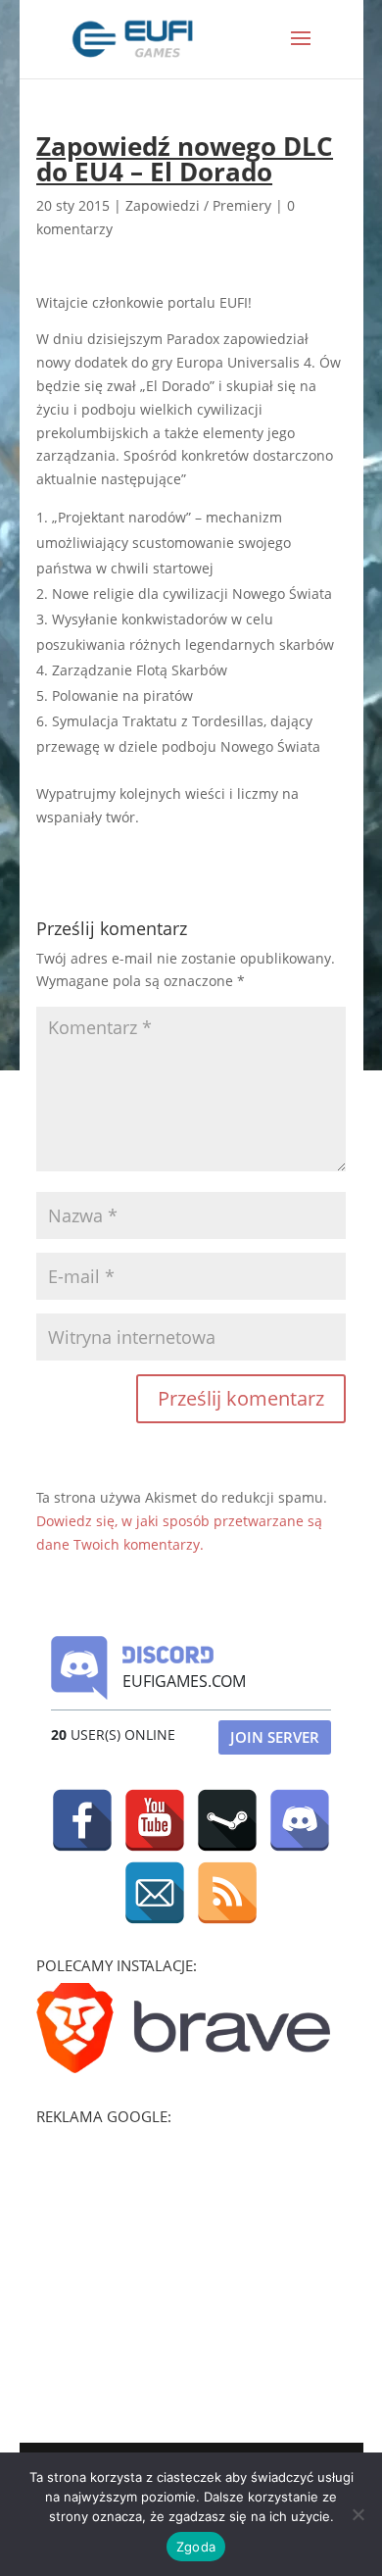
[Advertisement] (183, 2256)
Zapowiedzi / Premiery (198, 205)
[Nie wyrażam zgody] (358, 2514)
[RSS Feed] (227, 1893)
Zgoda (196, 2547)
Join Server (275, 1737)
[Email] (155, 1893)
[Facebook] (82, 1820)
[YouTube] (155, 1820)
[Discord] (300, 1820)
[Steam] (227, 1820)
